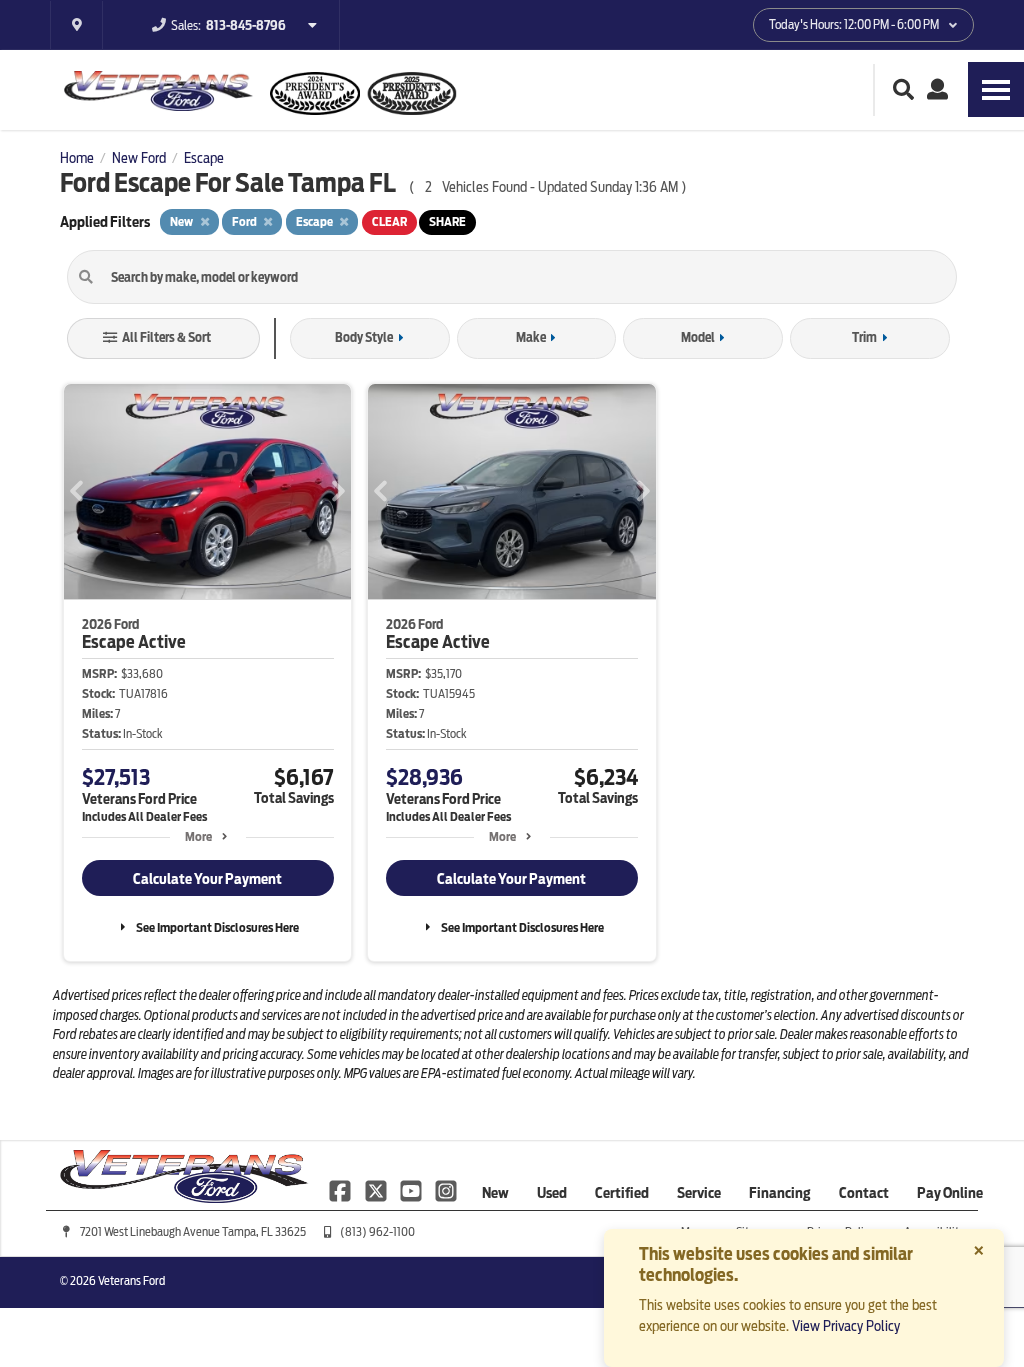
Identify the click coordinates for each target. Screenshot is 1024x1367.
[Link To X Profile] (376, 1189)
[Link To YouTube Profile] (412, 1189)
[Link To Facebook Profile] (341, 1189)
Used (552, 1193)
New (495, 1193)
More (198, 836)
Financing (780, 1193)
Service (699, 1193)
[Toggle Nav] (996, 89)
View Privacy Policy (846, 1326)
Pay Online (950, 1193)
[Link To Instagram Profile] (446, 1189)
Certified (622, 1193)
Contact (864, 1193)
